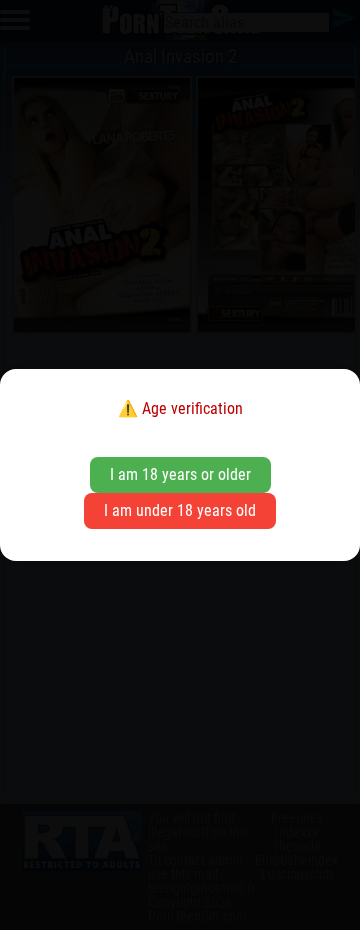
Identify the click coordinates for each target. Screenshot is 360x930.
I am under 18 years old (180, 510)
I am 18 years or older (180, 474)
